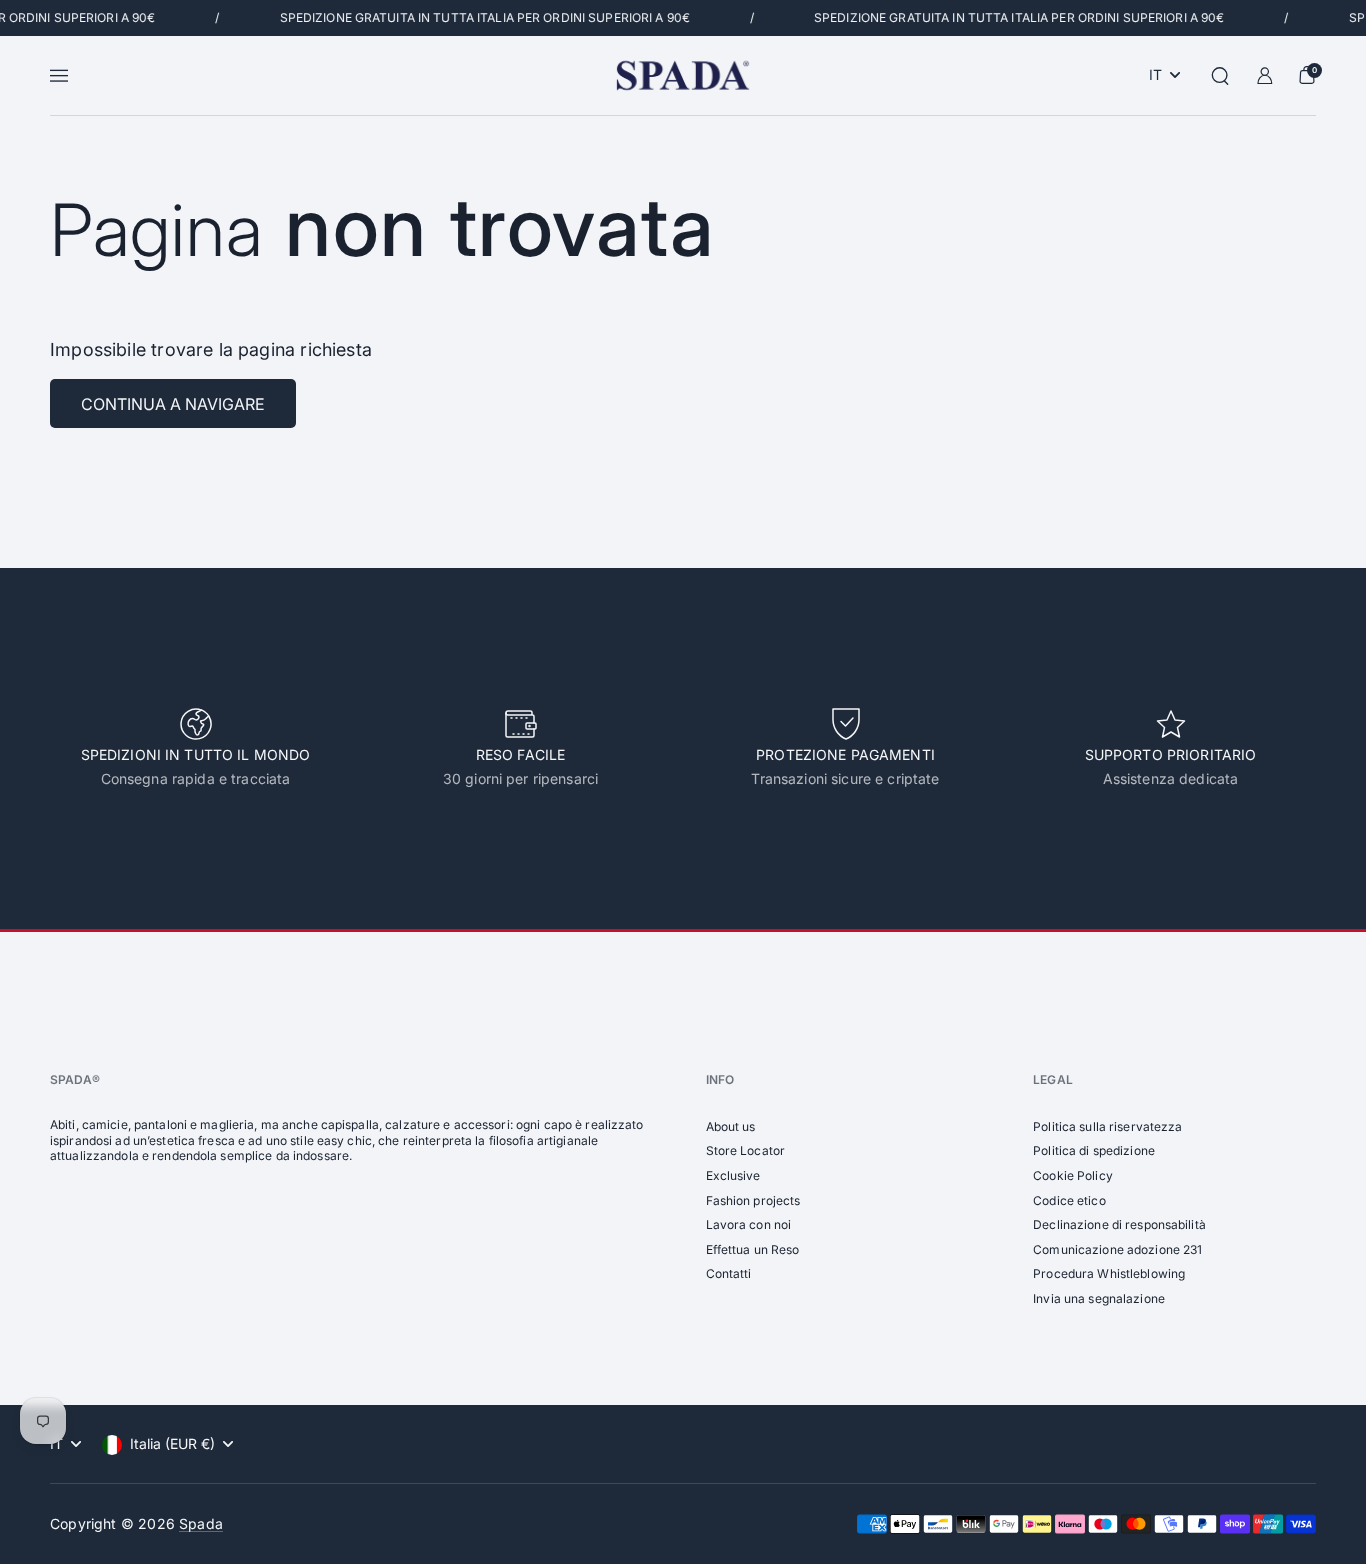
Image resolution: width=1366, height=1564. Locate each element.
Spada (201, 1523)
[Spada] (682, 75)
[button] (1220, 76)
